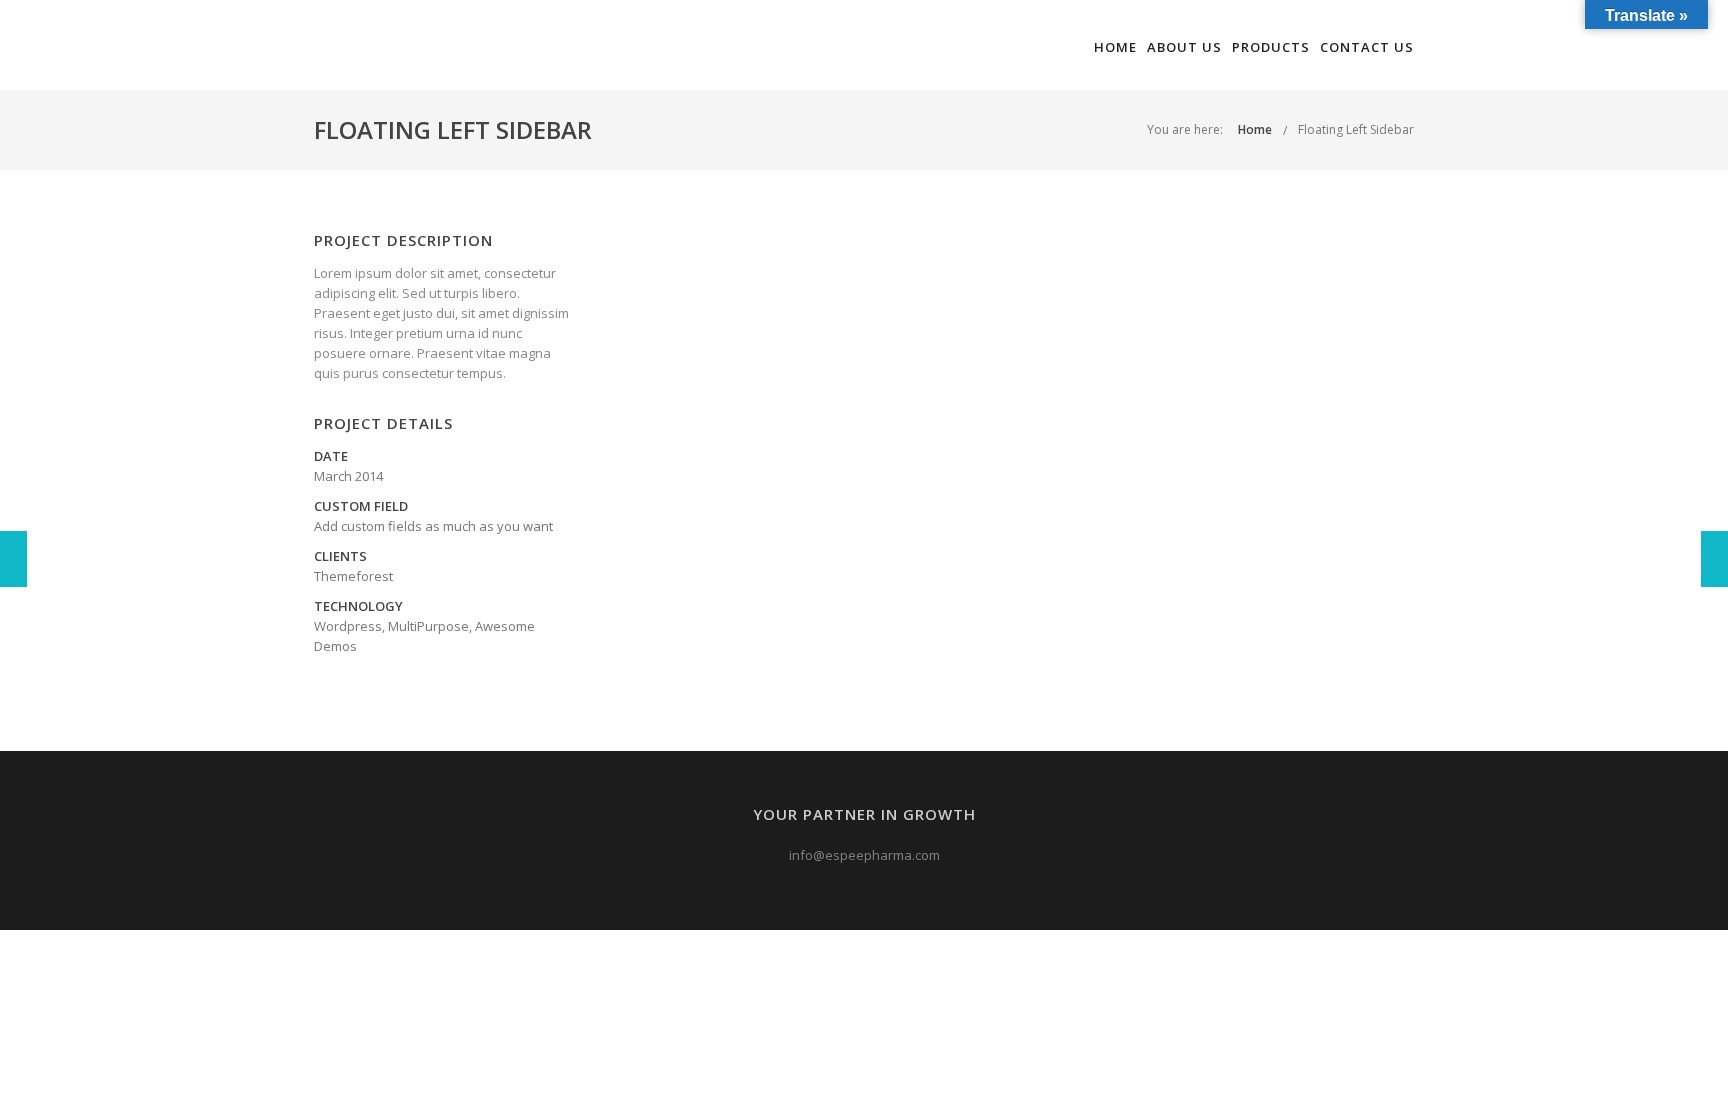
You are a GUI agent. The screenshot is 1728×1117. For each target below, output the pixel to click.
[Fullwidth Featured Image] (13, 559)
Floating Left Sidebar (1356, 129)
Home (1115, 47)
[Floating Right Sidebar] (1714, 559)
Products (1271, 47)
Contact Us (1367, 47)
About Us (1184, 47)
